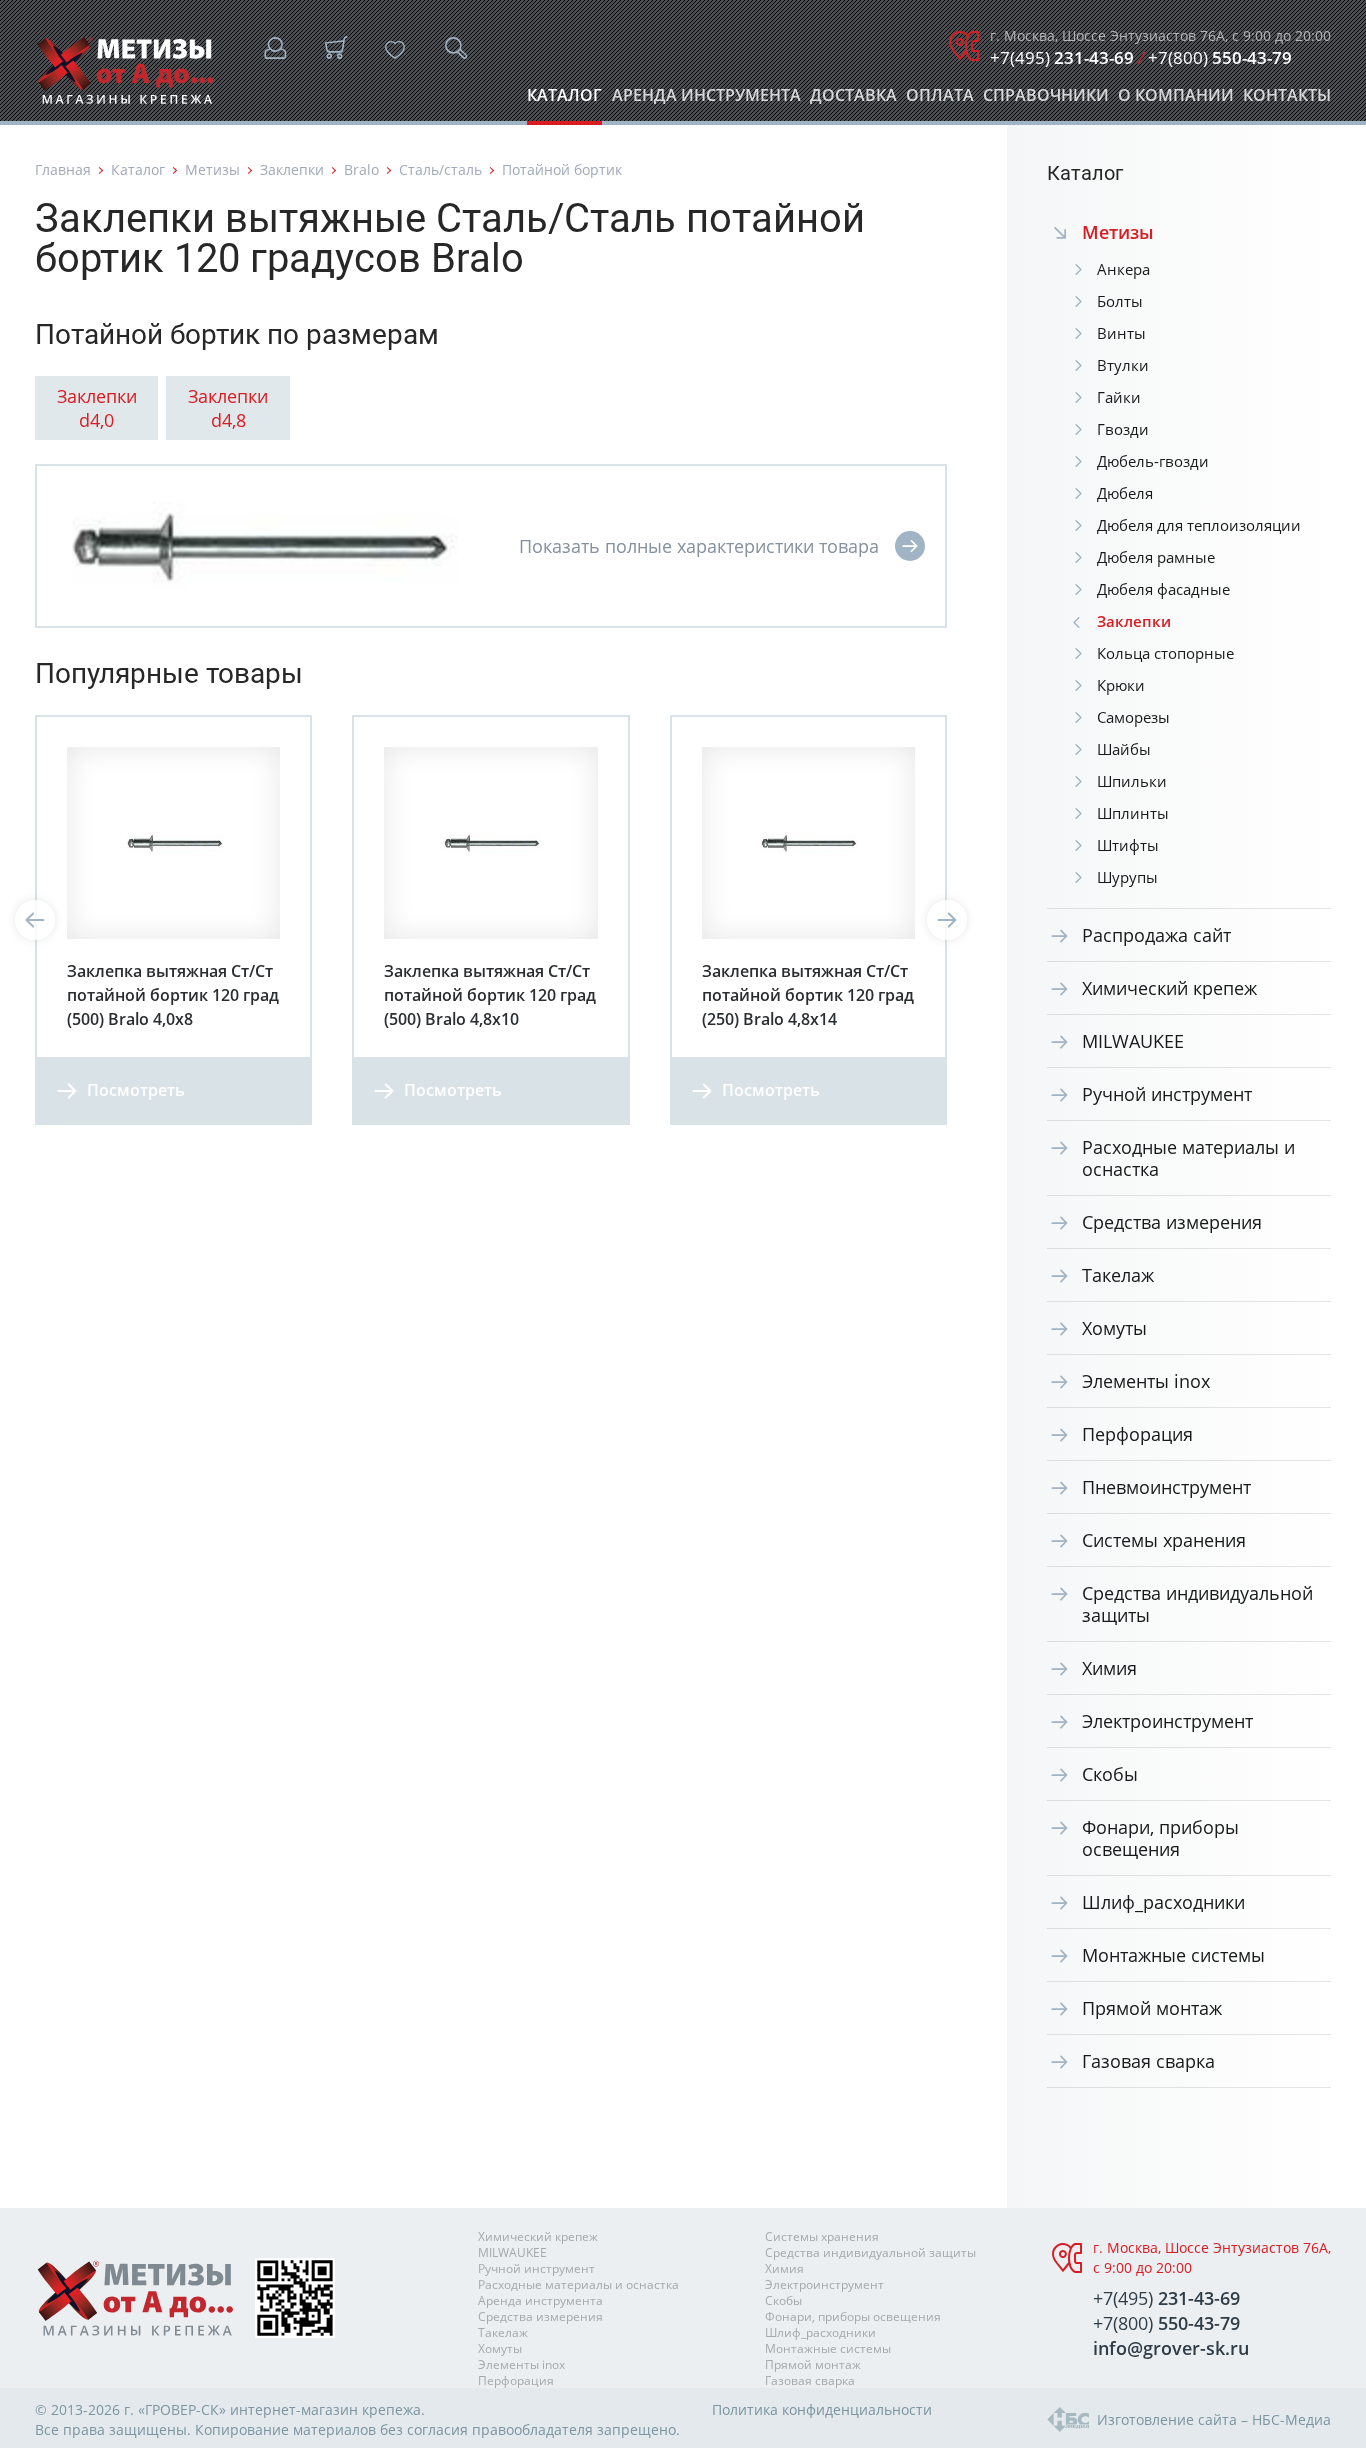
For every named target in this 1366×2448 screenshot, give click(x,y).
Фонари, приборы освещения (1160, 1838)
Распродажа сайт (1156, 935)
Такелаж (1118, 1275)
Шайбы (1124, 749)
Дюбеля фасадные (1163, 589)
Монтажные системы (1173, 1955)
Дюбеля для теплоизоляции (1199, 525)
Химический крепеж (1169, 988)
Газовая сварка (1148, 2061)
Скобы (1110, 1774)
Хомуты (1114, 1328)
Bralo (361, 169)
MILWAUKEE (1133, 1041)
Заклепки (292, 169)
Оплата (940, 100)
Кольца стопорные (1165, 653)
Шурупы (1127, 877)
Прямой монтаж (1152, 2008)
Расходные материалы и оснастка (1188, 1158)
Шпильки (1132, 781)
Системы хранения (1164, 1540)
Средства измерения (1172, 1222)
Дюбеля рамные (1156, 557)
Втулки (1123, 365)
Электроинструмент (1167, 1721)
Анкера (1123, 269)
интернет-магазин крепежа (325, 2409)
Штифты (1128, 845)
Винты (1121, 333)
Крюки (1121, 685)
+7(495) (1062, 57)
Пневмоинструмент (1166, 1487)
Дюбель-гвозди (1153, 461)
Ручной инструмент (1167, 1094)
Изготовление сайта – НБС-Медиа (1214, 2419)
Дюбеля (1125, 493)
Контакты (1287, 100)
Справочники (1046, 100)
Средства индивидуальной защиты (1197, 1604)
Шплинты (1133, 813)
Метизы (212, 169)
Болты (1120, 301)
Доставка (853, 100)
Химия (1109, 1668)
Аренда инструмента (706, 100)
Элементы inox (1146, 1381)
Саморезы (1133, 717)
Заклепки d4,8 (228, 408)
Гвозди (1123, 429)
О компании (1176, 100)
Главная (63, 169)
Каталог (564, 100)
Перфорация (1137, 1434)
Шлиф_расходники (1163, 1902)
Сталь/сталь (440, 169)
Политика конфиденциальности (822, 2409)
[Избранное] (395, 50)
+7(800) (1220, 57)
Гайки (1119, 397)
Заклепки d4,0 (97, 408)
